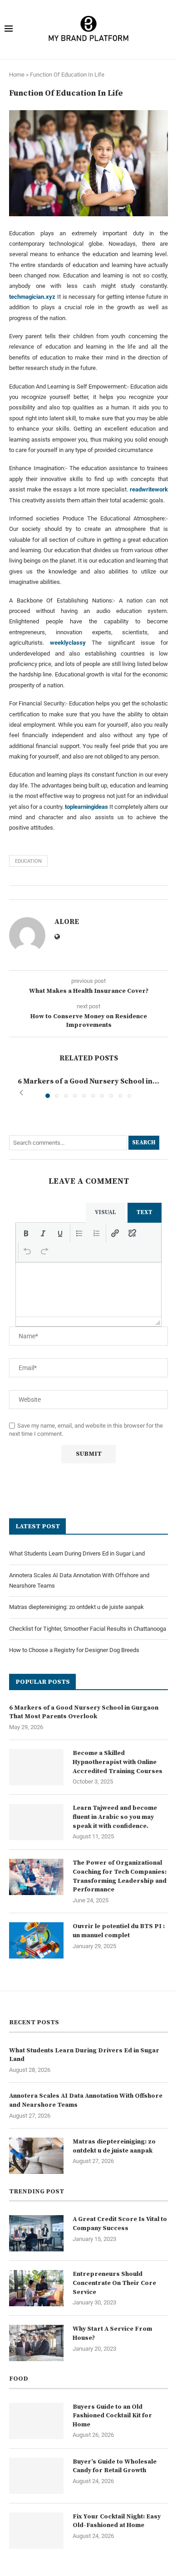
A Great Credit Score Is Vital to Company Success (120, 2224)
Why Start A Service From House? (112, 2333)
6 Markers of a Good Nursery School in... (88, 1081)
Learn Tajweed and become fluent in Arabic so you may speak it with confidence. (115, 1817)
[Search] (167, 29)
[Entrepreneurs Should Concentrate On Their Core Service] (36, 2288)
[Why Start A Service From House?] (36, 2343)
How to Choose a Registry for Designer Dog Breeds (74, 1650)
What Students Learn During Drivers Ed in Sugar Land (77, 1553)
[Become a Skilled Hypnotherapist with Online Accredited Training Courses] (36, 1767)
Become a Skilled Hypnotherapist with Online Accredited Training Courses (118, 1762)
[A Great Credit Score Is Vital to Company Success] (36, 2233)
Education (28, 861)
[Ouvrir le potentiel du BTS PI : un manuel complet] (36, 1940)
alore (67, 922)
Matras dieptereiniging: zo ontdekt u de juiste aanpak (76, 1607)
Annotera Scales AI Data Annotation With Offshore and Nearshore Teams (86, 2100)
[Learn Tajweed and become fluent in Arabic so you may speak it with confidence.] (36, 1822)
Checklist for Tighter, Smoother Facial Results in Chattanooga (88, 1629)
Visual (106, 1212)
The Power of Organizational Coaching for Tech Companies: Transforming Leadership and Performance (120, 1876)
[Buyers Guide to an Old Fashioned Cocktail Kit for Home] (36, 2421)
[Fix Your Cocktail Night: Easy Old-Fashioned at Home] (36, 2531)
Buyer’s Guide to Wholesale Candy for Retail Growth (115, 2466)
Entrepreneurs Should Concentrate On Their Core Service (114, 2283)
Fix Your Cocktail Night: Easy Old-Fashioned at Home (117, 2521)
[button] (21, 1093)
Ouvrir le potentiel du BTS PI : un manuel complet (119, 1931)
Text (145, 1212)
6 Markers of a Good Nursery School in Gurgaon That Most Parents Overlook (84, 1712)
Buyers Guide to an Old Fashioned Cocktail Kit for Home (112, 2416)
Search (144, 1142)
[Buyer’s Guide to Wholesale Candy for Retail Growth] (36, 2476)
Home (17, 75)
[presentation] (26, 1233)
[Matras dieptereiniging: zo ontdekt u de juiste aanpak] (36, 2156)
